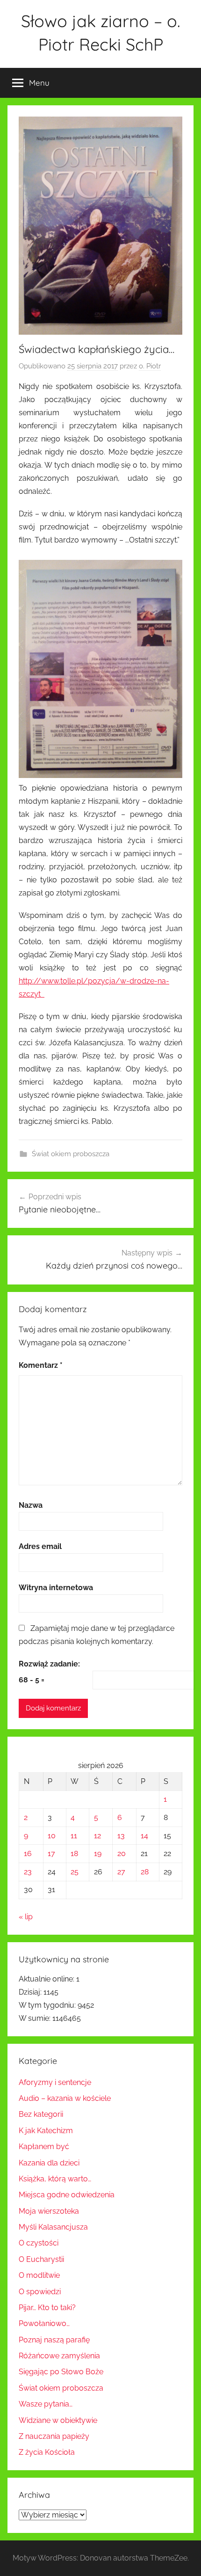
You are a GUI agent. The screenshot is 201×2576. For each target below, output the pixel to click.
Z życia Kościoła (47, 2452)
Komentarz (41, 1365)
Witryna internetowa (56, 1588)
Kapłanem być (44, 2147)
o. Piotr (150, 366)
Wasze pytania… (46, 2404)
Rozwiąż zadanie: (49, 1664)
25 (75, 1872)
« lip (26, 1917)
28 (145, 1872)
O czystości (39, 2243)
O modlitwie (39, 2275)
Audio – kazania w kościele (65, 2098)
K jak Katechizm (46, 2131)
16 (28, 1853)
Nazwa (31, 1505)
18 (74, 1853)
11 (74, 1836)
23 (28, 1872)
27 (121, 1872)
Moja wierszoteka (49, 2211)
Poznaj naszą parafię (54, 2340)
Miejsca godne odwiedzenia (67, 2195)
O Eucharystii (41, 2259)
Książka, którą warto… (55, 2179)
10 (52, 1836)
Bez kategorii (41, 2114)
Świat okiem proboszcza (71, 1154)
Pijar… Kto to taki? (47, 2308)
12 (97, 1836)
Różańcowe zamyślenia (59, 2356)
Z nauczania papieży (54, 2436)
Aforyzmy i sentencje (55, 2082)
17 (51, 1853)
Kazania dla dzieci (49, 2163)
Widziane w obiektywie (58, 2420)
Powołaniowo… (44, 2323)
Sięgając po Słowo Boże (61, 2372)
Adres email (40, 1546)
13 (121, 1836)
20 (122, 1853)
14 (144, 1836)
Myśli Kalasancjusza (53, 2227)
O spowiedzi (40, 2292)
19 (98, 1853)
